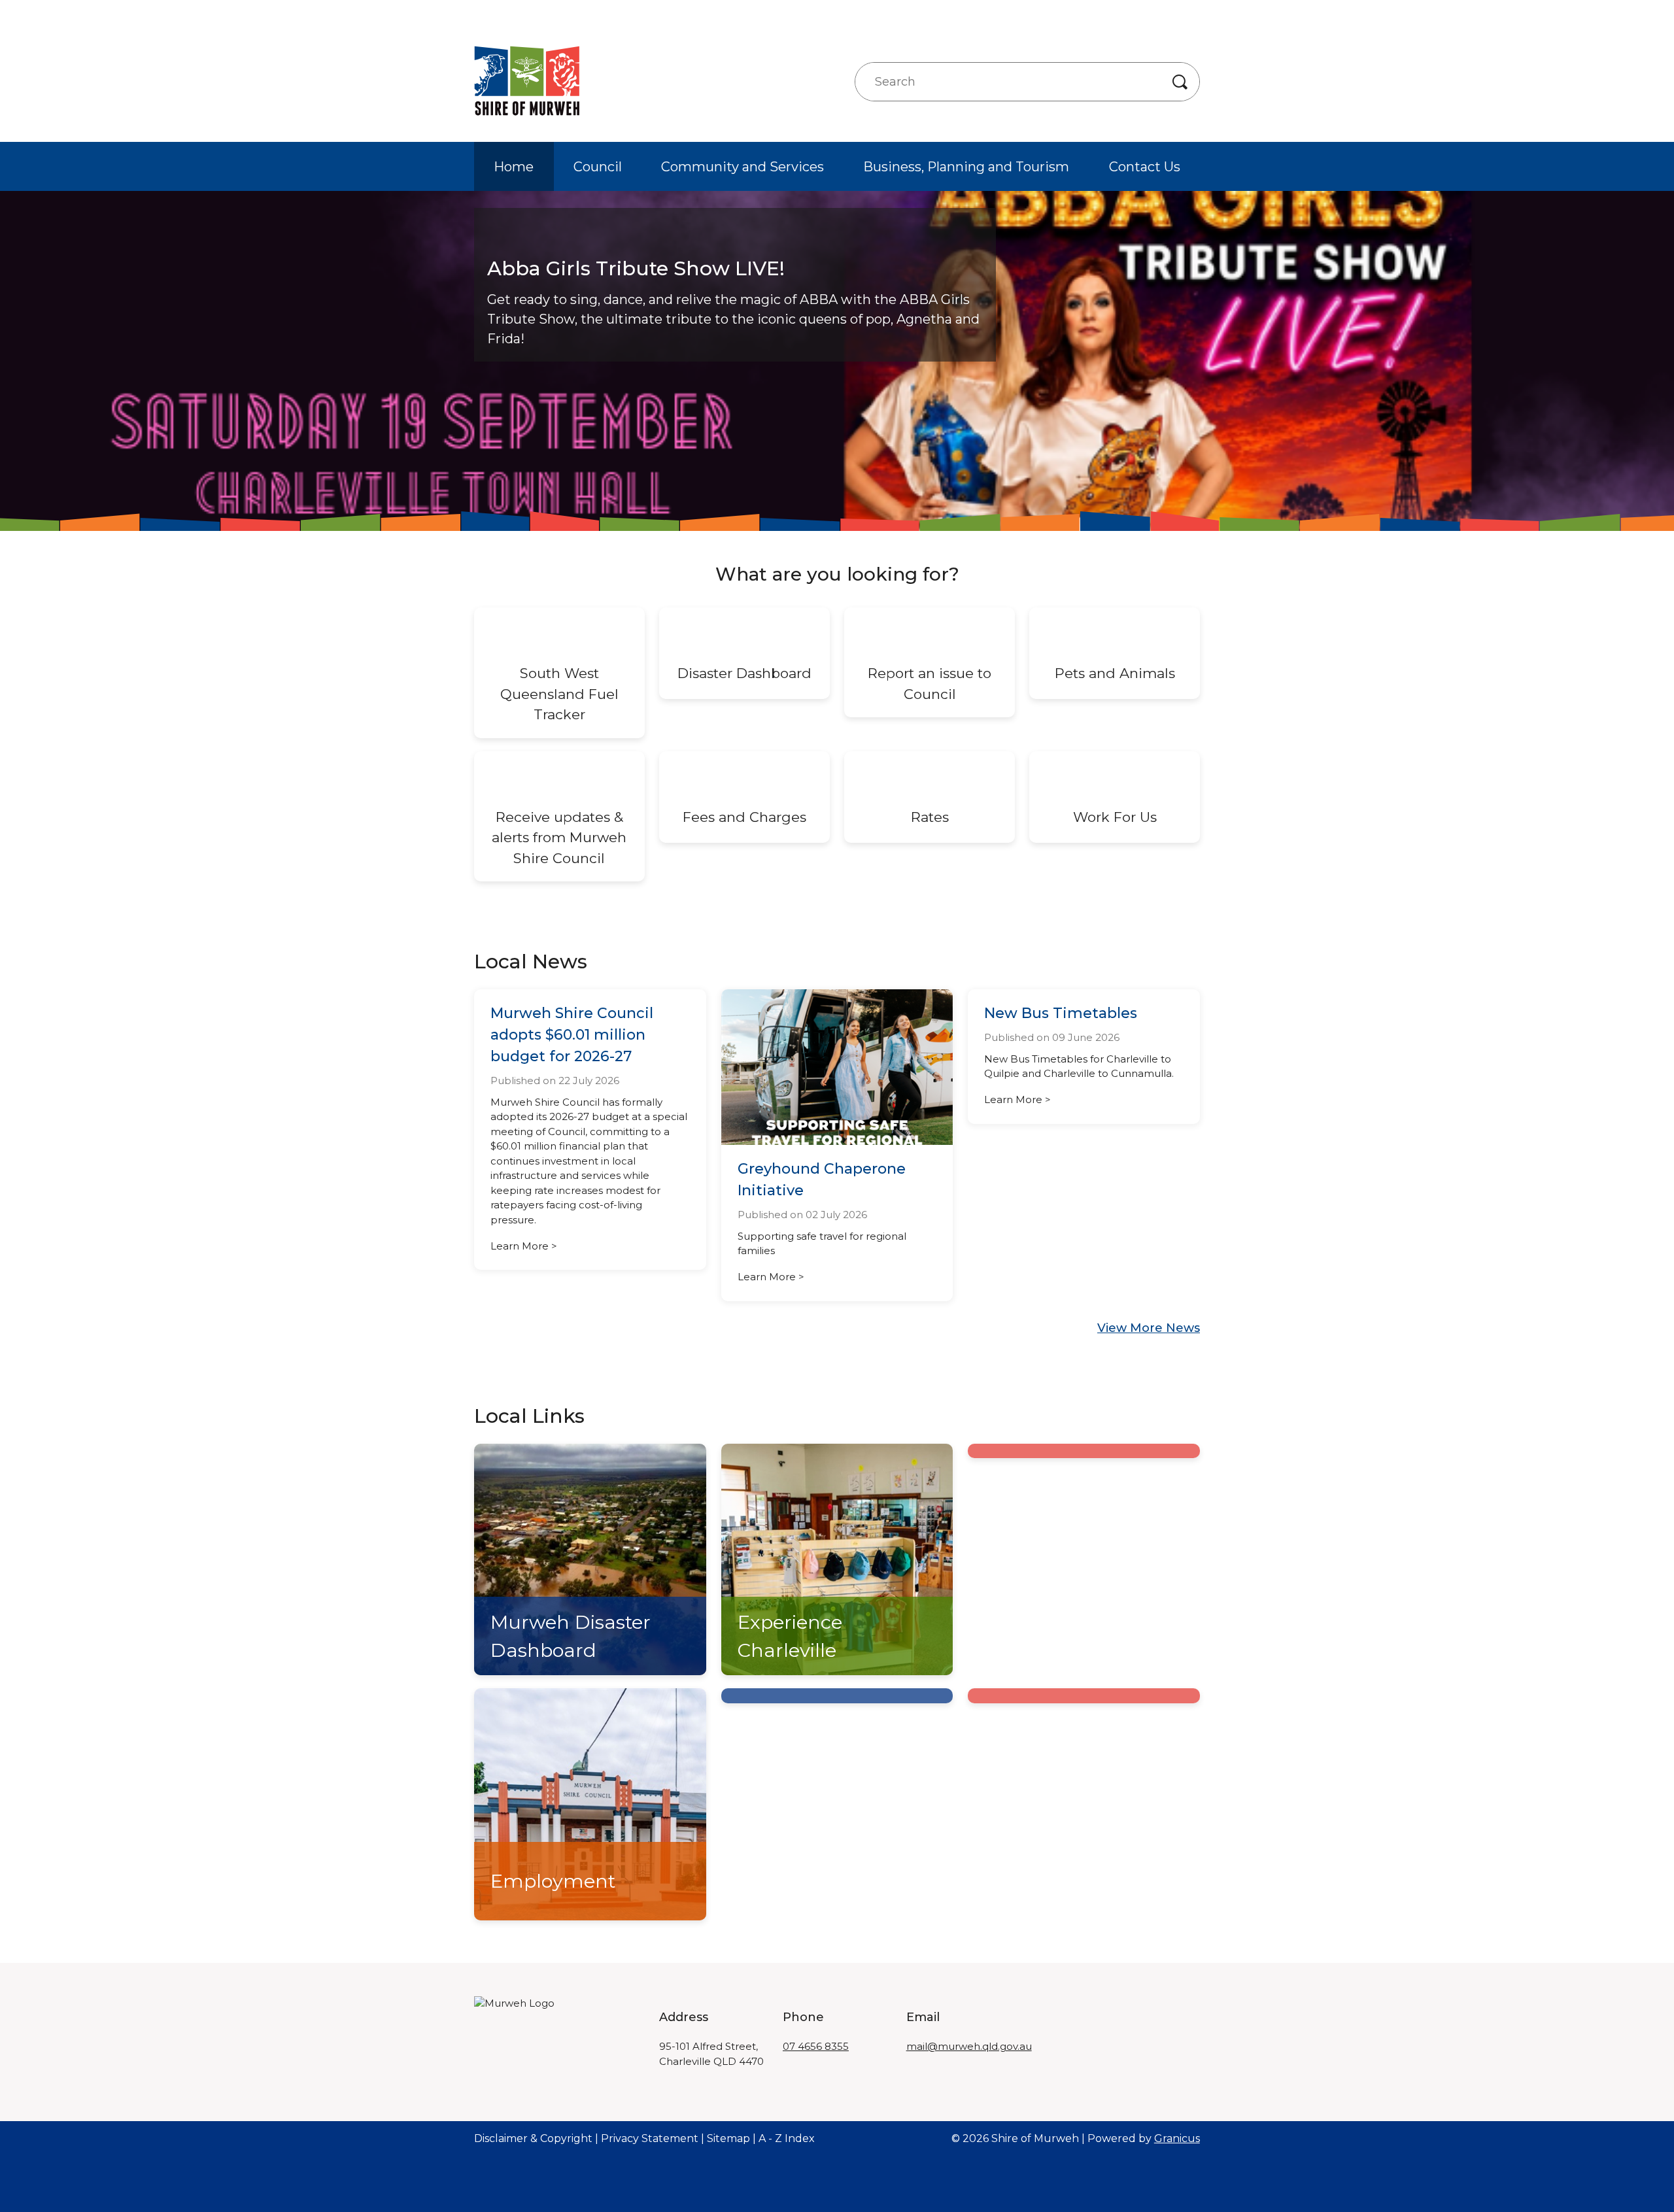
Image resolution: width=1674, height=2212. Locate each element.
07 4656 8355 (816, 2046)
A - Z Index (787, 2138)
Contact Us (1145, 167)
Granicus (1177, 2138)
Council (598, 167)
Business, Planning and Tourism (966, 167)
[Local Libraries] (837, 1696)
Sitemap (728, 2138)
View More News (1149, 1328)
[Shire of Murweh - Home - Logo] (527, 81)
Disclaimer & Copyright (533, 2138)
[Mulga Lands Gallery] (1084, 1451)
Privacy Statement (650, 2138)
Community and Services (743, 167)
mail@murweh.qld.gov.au (969, 2046)
